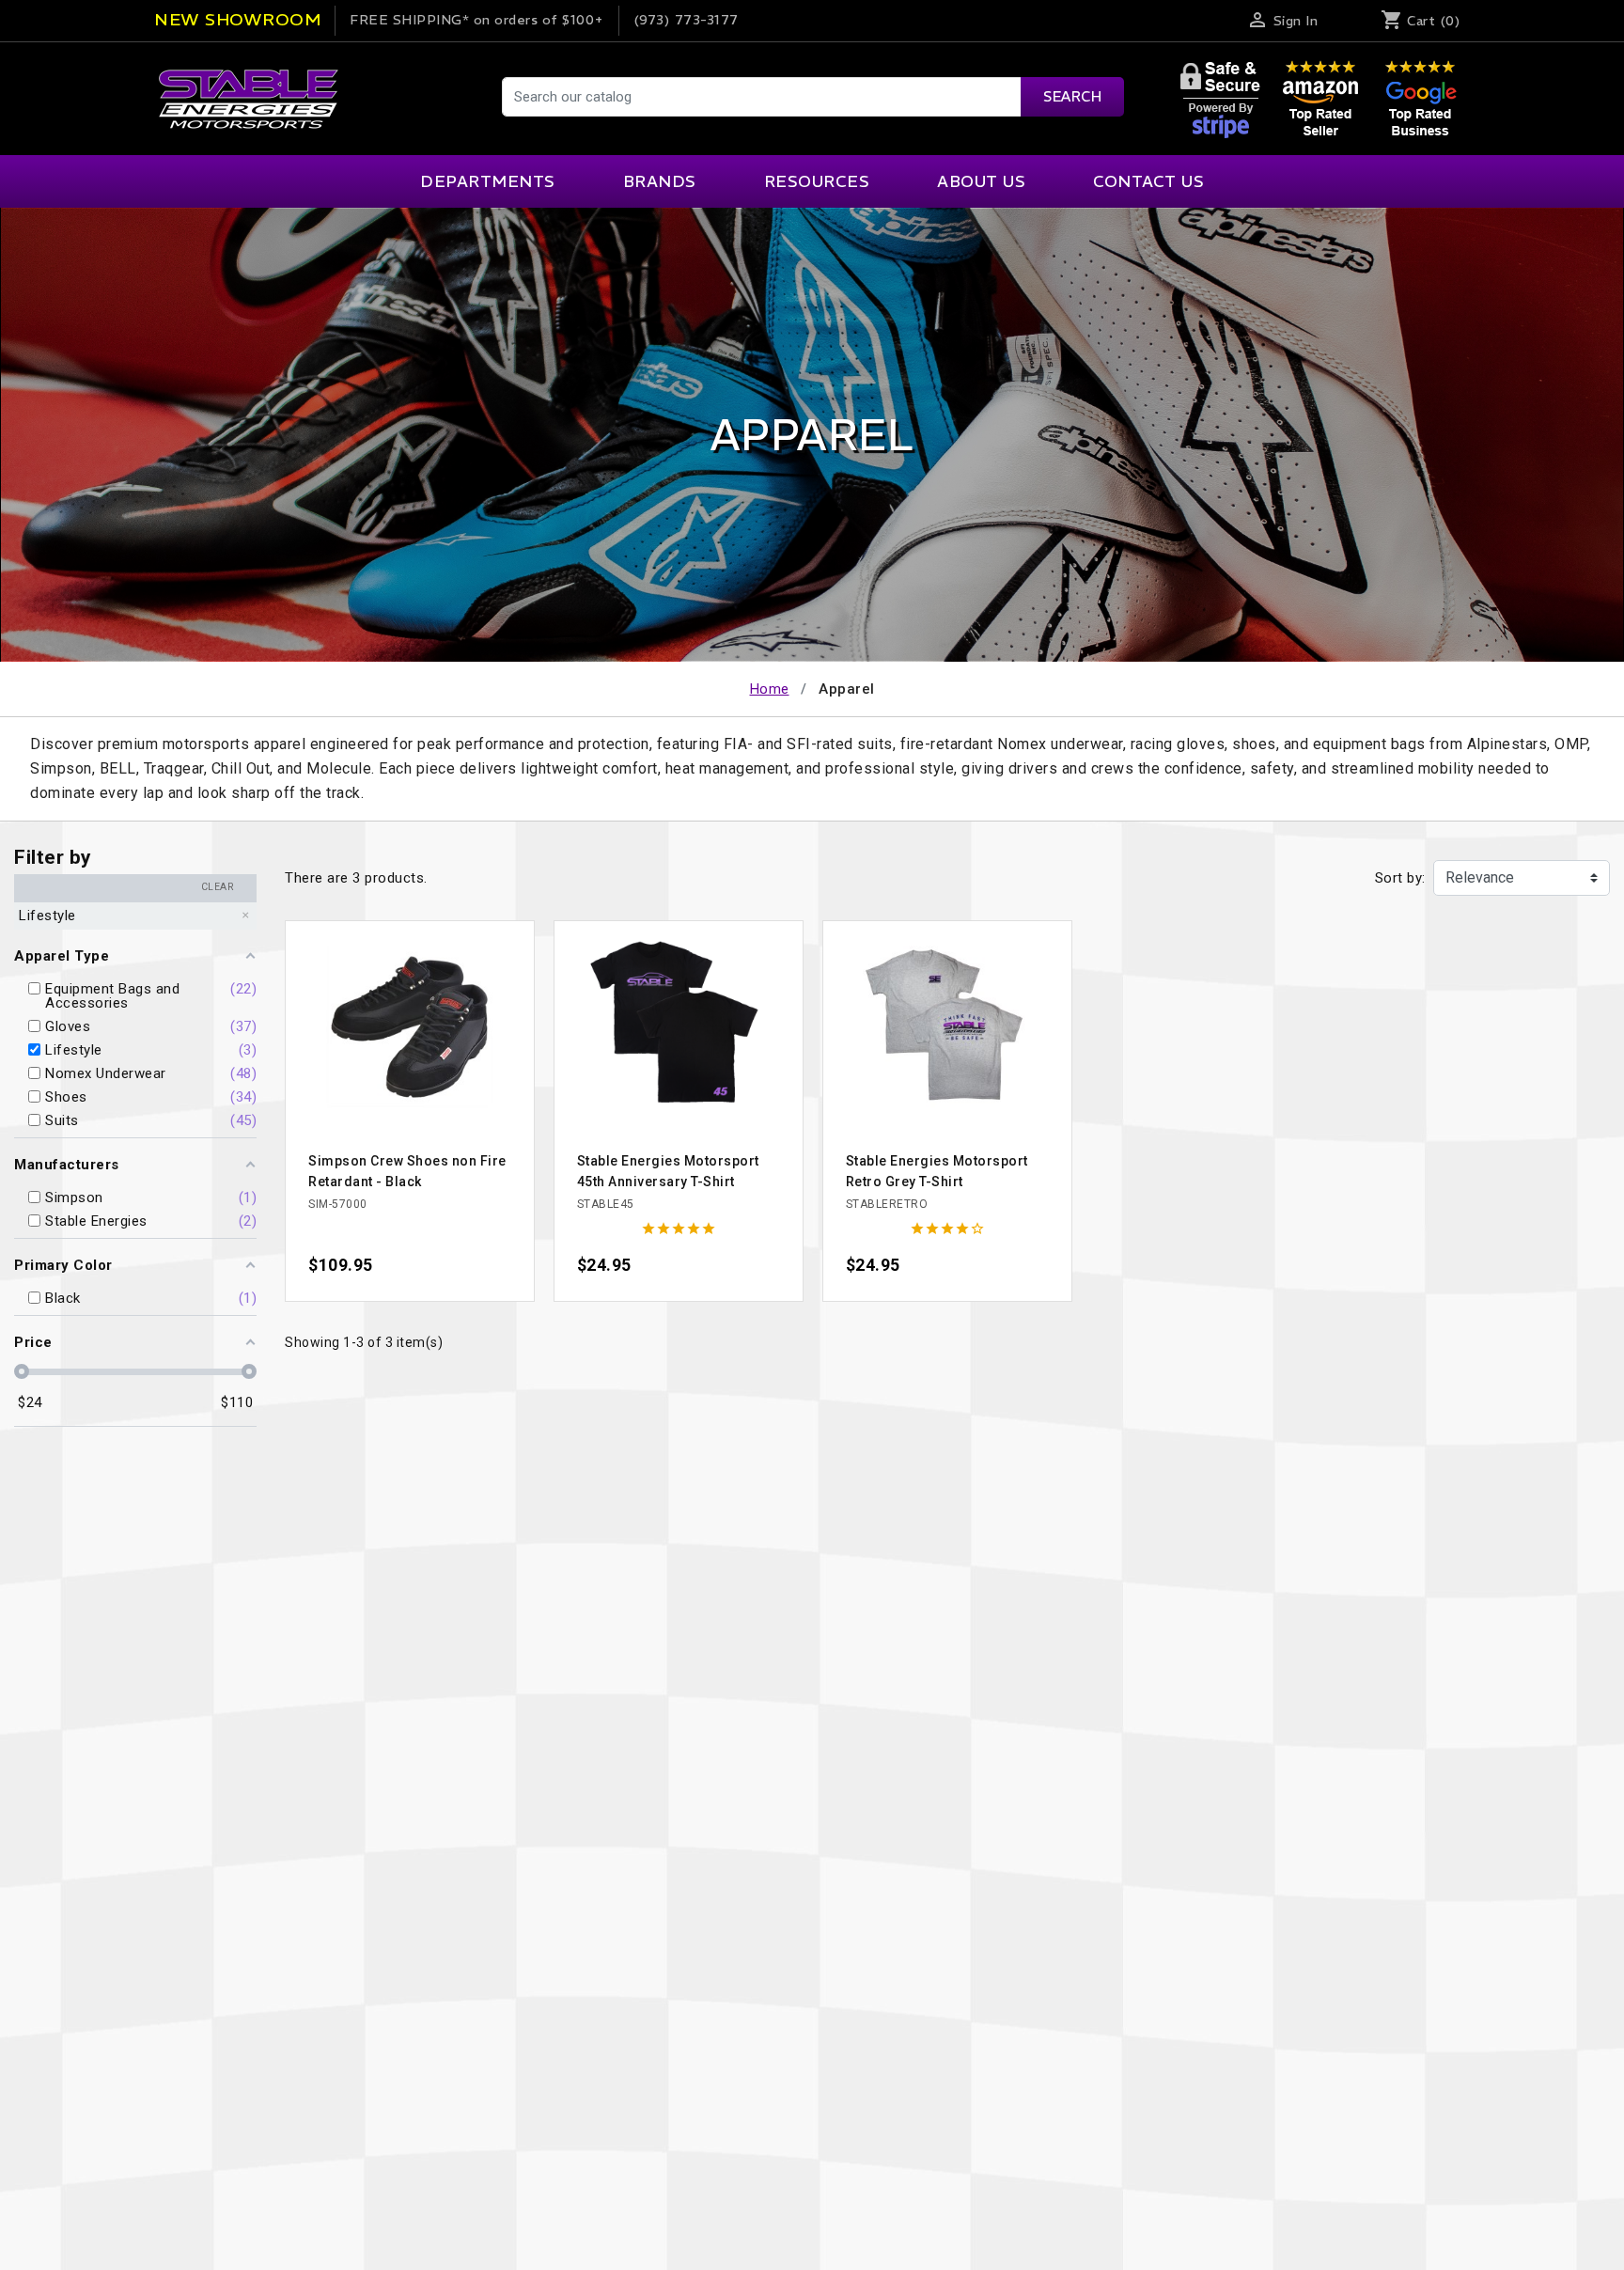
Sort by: (1400, 878)
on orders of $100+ (477, 20)
